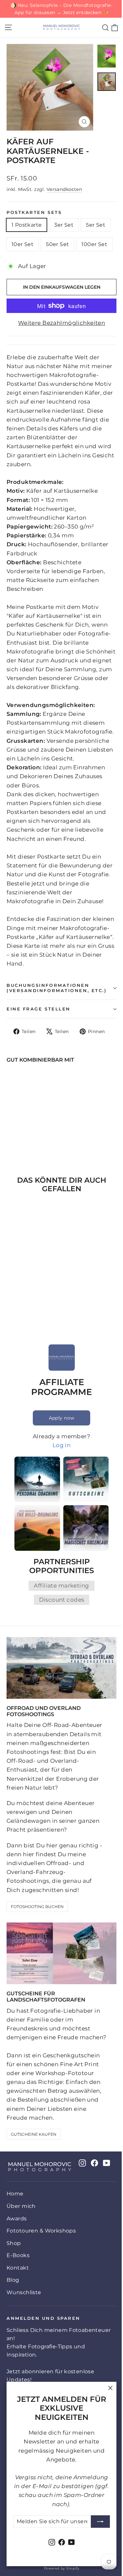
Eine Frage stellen (39, 1009)
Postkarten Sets (34, 212)
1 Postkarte (27, 225)
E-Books (18, 2255)
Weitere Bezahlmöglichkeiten (61, 323)
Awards (17, 2219)
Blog (13, 2280)
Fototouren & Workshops (41, 2231)
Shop (14, 2243)
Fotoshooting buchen (37, 1907)
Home (15, 2194)
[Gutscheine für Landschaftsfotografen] (61, 1953)
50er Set (57, 244)
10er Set (22, 244)
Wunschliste (24, 2292)
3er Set (64, 225)
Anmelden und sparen (43, 2318)
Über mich (21, 2206)
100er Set (94, 244)
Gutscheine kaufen (34, 2134)
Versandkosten (64, 189)
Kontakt (18, 2268)
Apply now (62, 1418)
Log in (62, 1445)
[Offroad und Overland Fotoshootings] (61, 1668)
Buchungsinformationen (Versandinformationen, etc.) (57, 988)
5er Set (96, 225)
